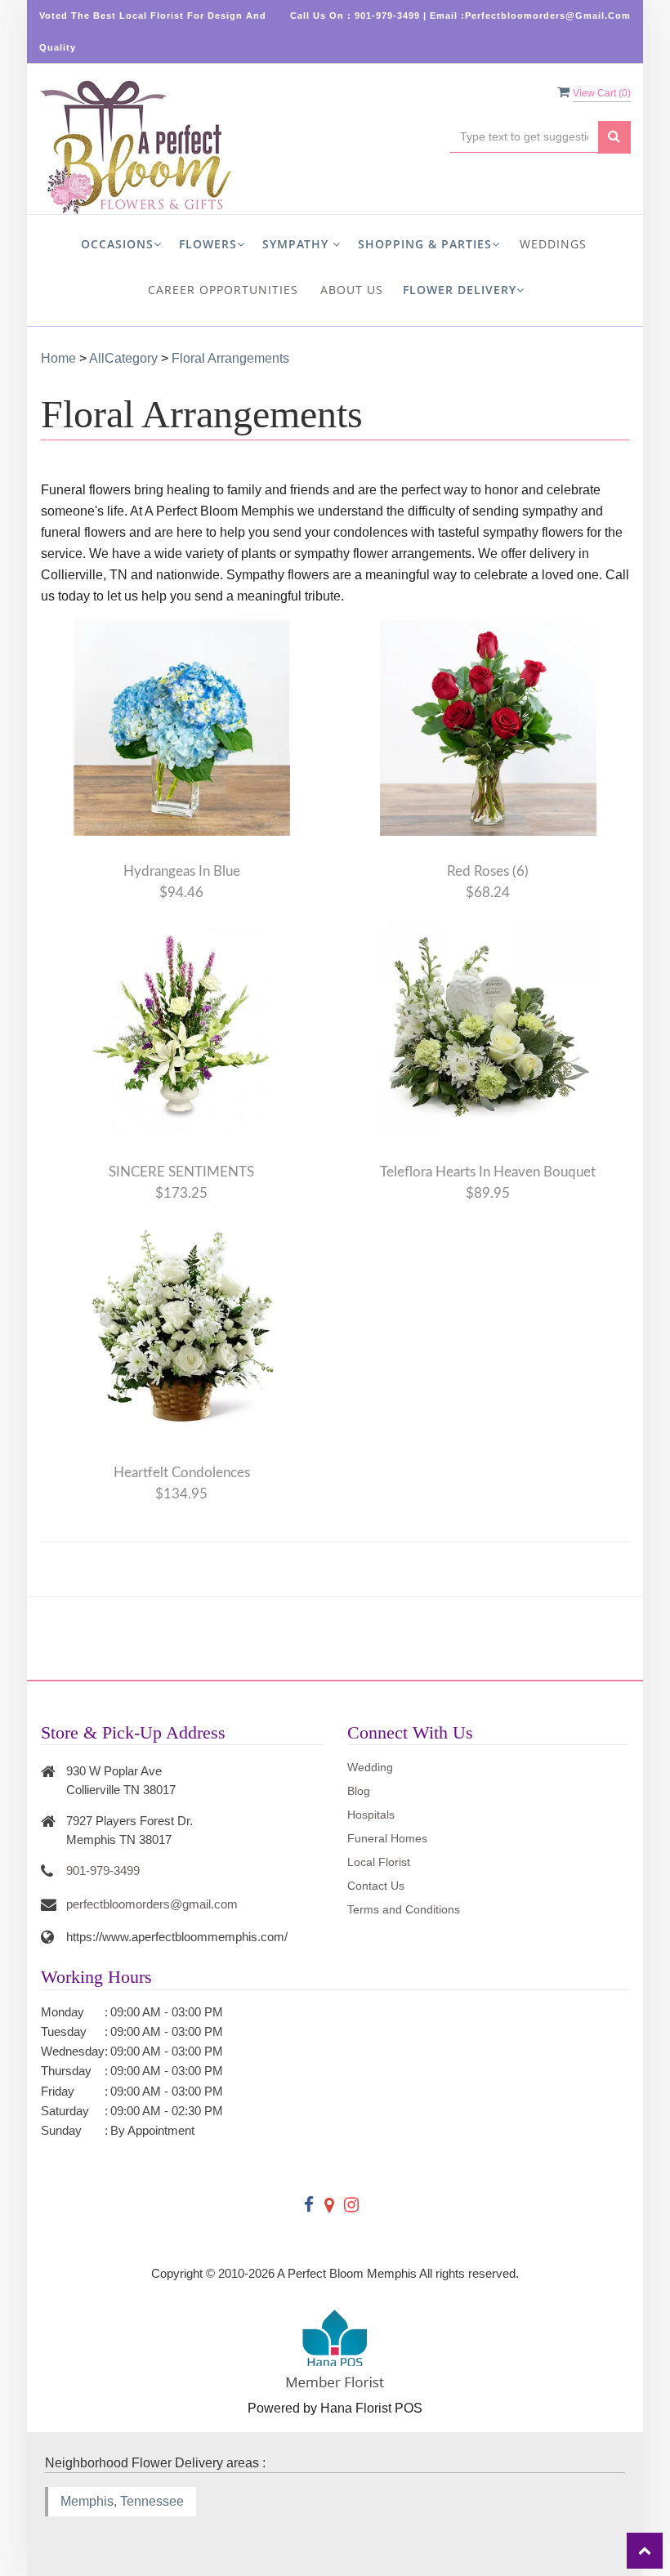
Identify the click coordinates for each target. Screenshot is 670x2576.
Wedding (370, 1767)
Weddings (553, 244)
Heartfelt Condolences (182, 1473)
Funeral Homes (387, 1838)
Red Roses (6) (488, 871)
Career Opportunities (223, 290)
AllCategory (123, 358)
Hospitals (371, 1815)
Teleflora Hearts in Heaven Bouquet (488, 1172)
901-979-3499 (103, 1871)
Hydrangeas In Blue (182, 871)
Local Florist (379, 1862)
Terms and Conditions (404, 1909)
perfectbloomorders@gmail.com (152, 1904)
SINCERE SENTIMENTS (181, 1172)
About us (352, 290)
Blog (359, 1791)
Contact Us (376, 1886)
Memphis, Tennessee (122, 2501)
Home (58, 358)
